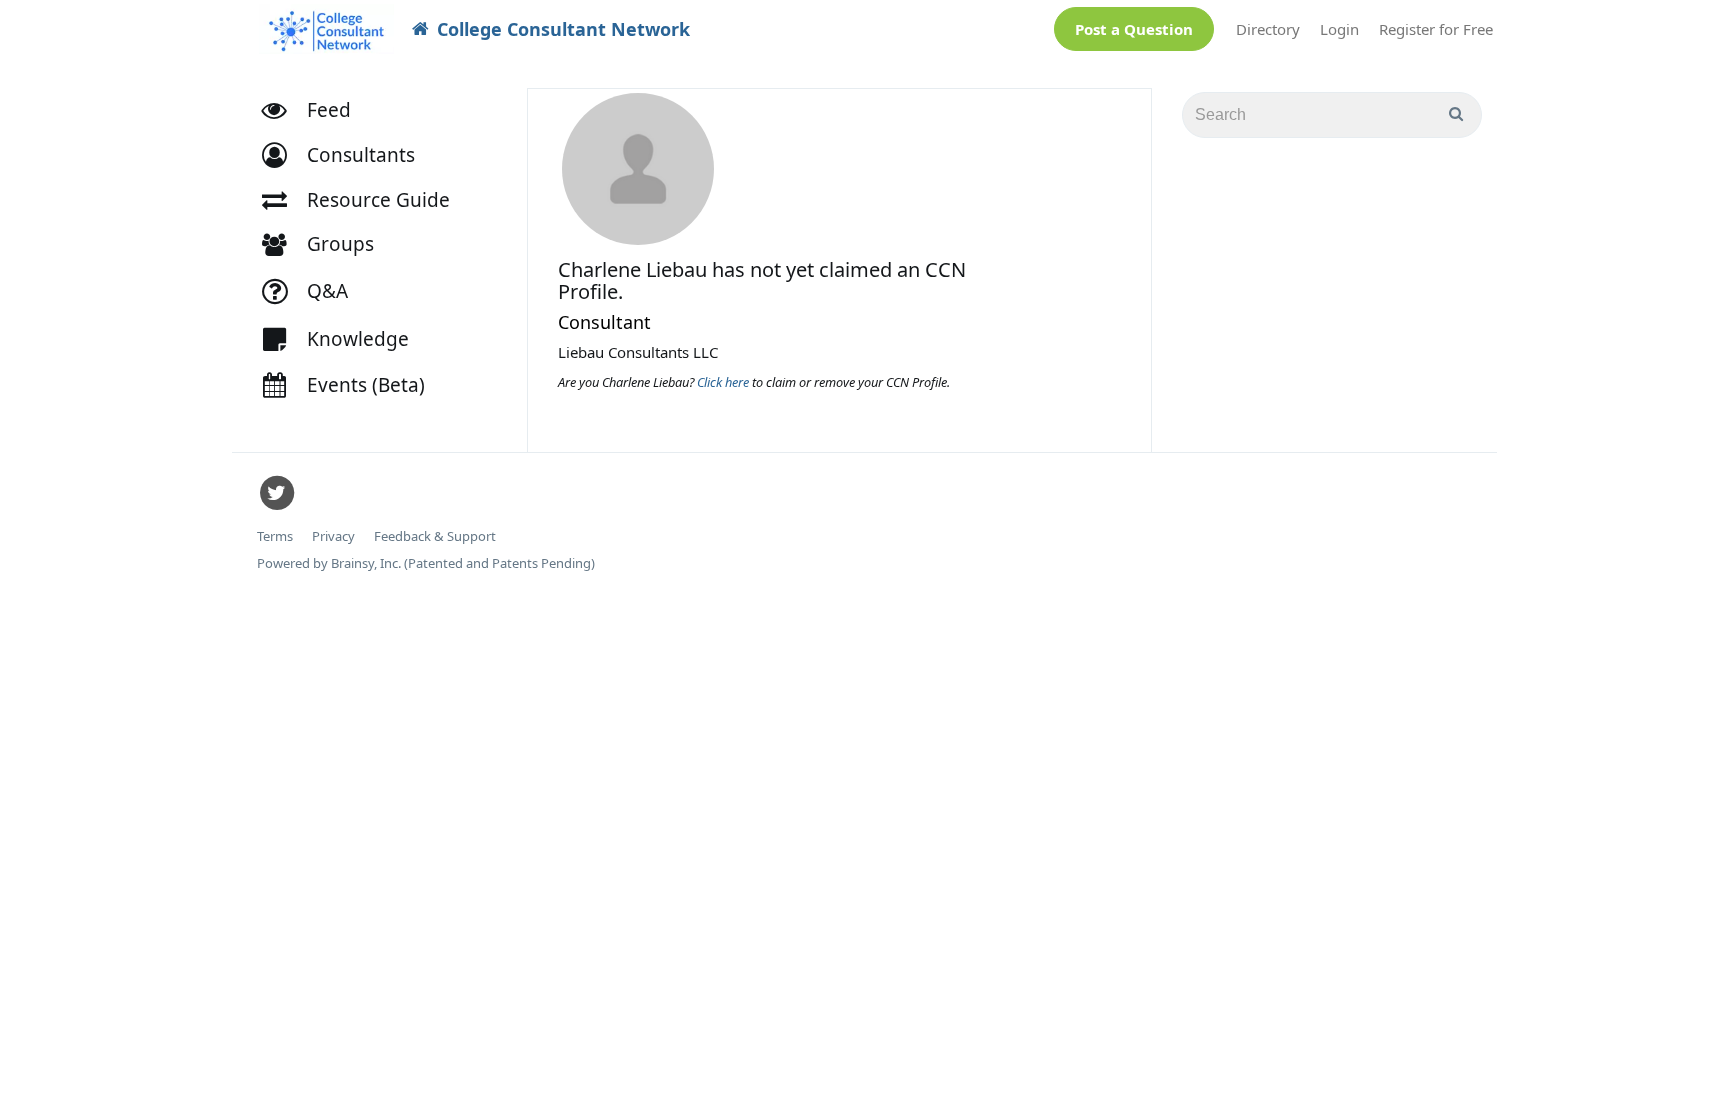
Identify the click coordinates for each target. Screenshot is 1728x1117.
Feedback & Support (435, 536)
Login (1339, 29)
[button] (347, 155)
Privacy (333, 536)
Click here (724, 382)
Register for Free (1436, 29)
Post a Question (1134, 29)
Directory (1268, 29)
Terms (275, 536)
